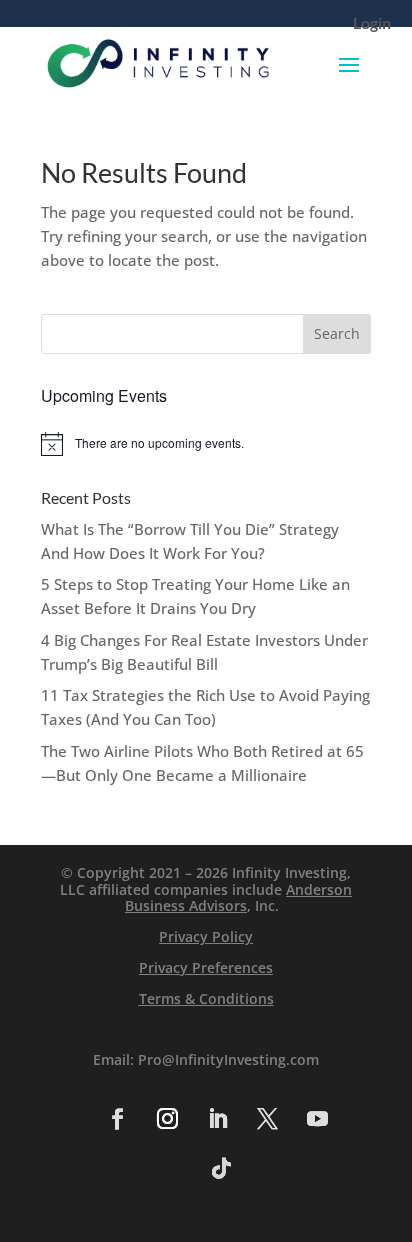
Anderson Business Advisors (238, 898)
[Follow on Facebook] (117, 1119)
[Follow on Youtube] (317, 1119)
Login (372, 24)
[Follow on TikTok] (221, 1169)
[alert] (206, 444)
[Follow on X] (267, 1119)
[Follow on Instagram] (167, 1119)
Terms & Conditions (206, 998)
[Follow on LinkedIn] (217, 1119)
